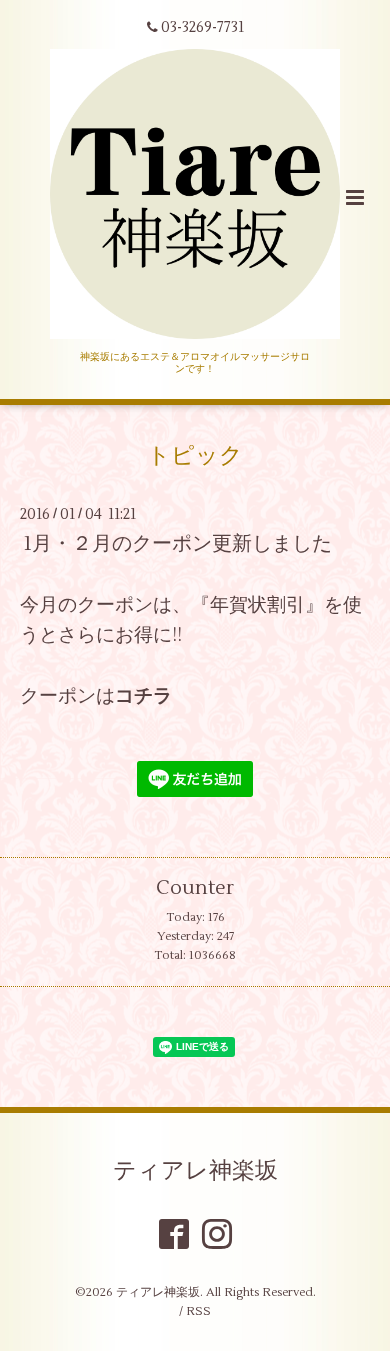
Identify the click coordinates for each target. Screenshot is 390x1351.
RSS (198, 1311)
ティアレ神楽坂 (195, 1171)
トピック (195, 456)
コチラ (143, 696)
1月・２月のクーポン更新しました (178, 543)
